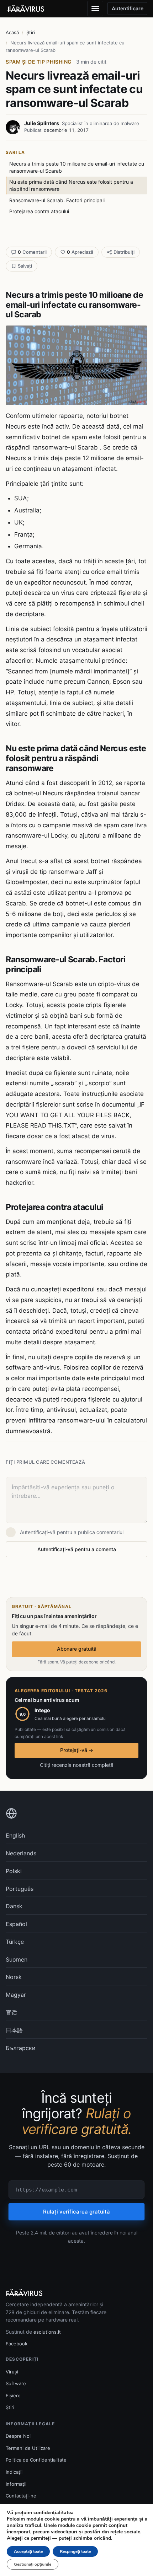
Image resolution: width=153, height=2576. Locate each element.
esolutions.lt (47, 2332)
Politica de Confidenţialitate (36, 2460)
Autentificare (128, 8)
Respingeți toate (75, 2551)
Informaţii (16, 2484)
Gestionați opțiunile (33, 2564)
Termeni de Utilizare (28, 2448)
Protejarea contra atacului (39, 211)
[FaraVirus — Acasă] (26, 9)
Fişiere (13, 2395)
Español (16, 1924)
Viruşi (12, 2372)
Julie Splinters (42, 123)
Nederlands (21, 1853)
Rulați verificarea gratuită (76, 2212)
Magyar (16, 1995)
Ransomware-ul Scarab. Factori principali (57, 200)
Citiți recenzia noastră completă (77, 1765)
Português (20, 1889)
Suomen (17, 1959)
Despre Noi (18, 2436)
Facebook (17, 2344)
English (15, 1835)
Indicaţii (14, 2472)
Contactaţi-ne (21, 2496)
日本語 (14, 2030)
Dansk (14, 1906)
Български (21, 2048)
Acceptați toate (28, 2551)
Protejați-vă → (77, 1750)
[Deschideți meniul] (95, 9)
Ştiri (31, 32)
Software (16, 2383)
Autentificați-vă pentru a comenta (77, 1549)
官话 (11, 2012)
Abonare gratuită (77, 1649)
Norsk (14, 1977)
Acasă (12, 32)
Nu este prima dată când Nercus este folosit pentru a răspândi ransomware (71, 185)
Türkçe (15, 1942)
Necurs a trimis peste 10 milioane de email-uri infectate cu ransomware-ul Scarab (77, 167)
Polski (14, 1871)
